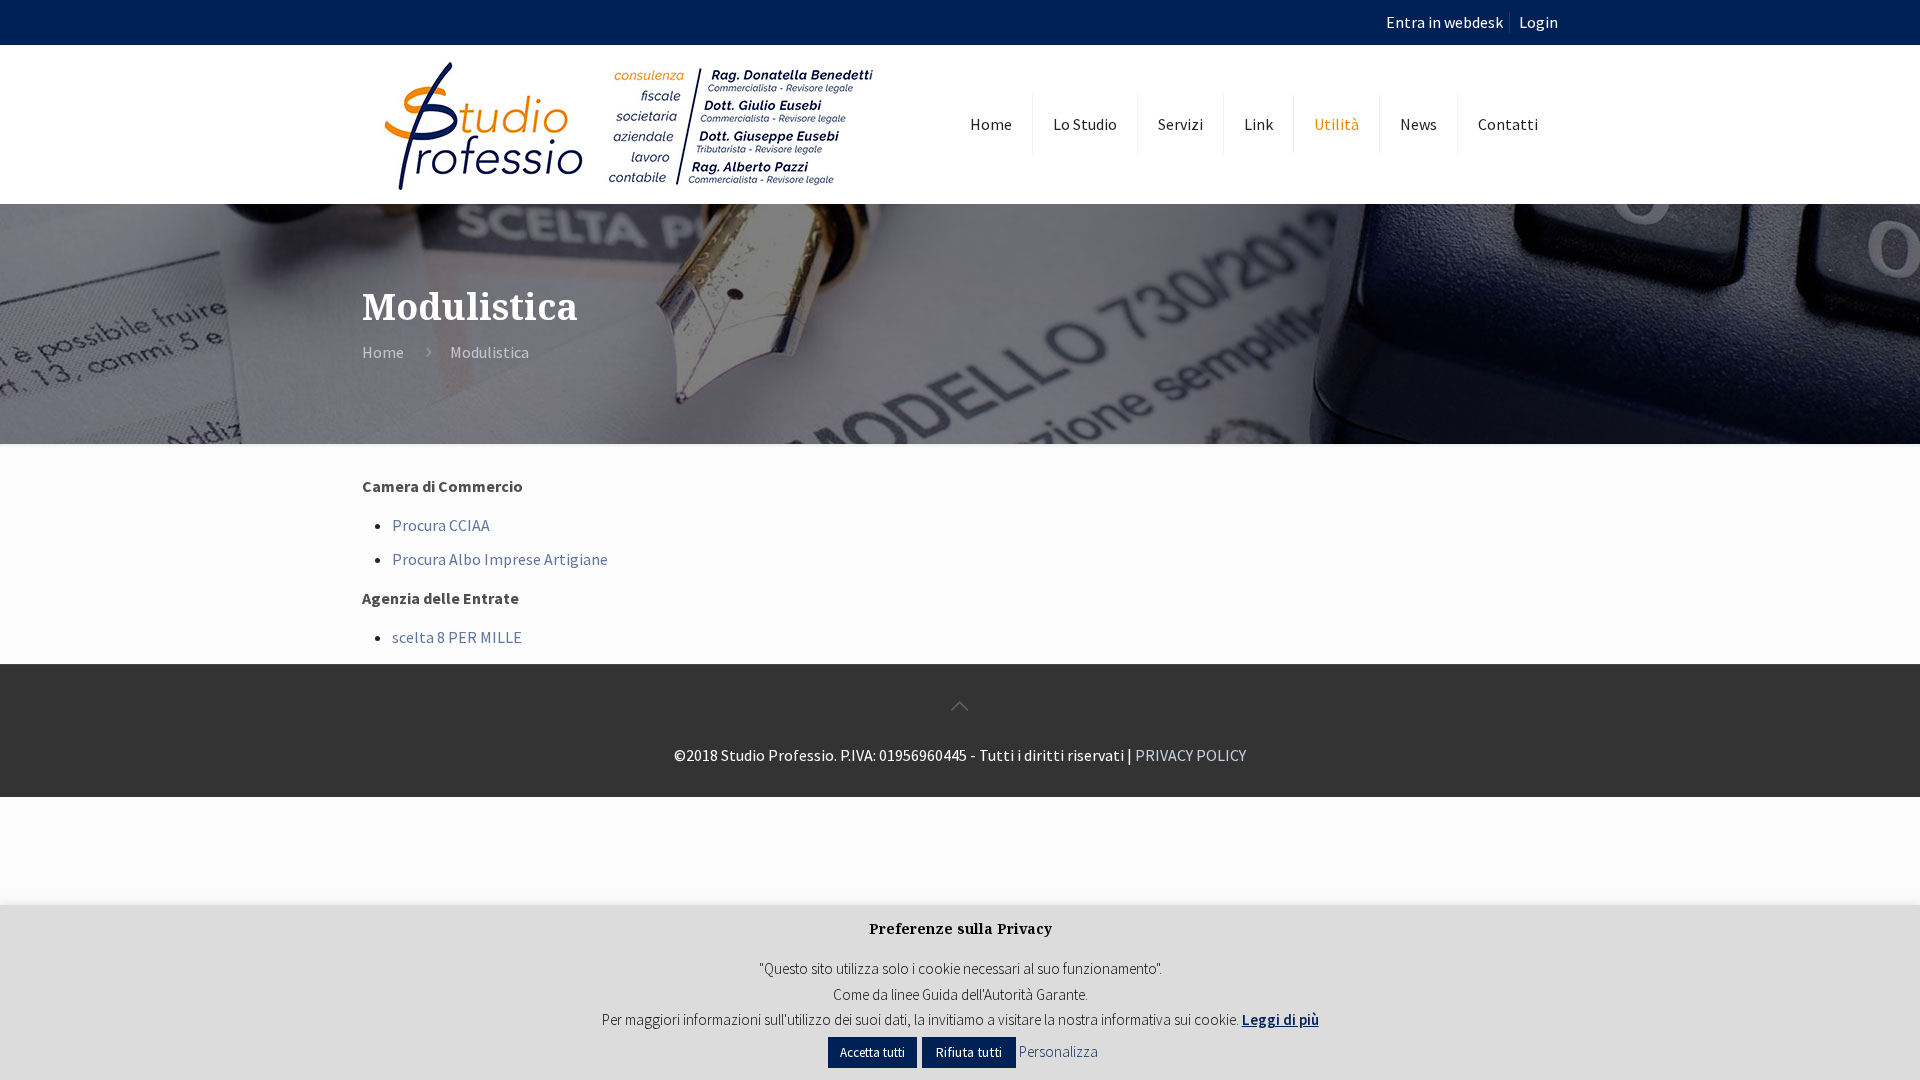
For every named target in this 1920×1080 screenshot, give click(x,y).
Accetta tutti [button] (872, 1052)
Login (1538, 22)
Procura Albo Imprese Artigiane (500, 559)
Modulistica (489, 352)
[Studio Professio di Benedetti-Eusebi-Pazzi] (632, 124)
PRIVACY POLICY (1190, 755)
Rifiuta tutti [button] (969, 1052)
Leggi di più (1280, 1019)
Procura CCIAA (441, 525)
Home (383, 352)
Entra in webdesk (1444, 22)
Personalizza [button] (1058, 1051)
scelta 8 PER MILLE (457, 637)
